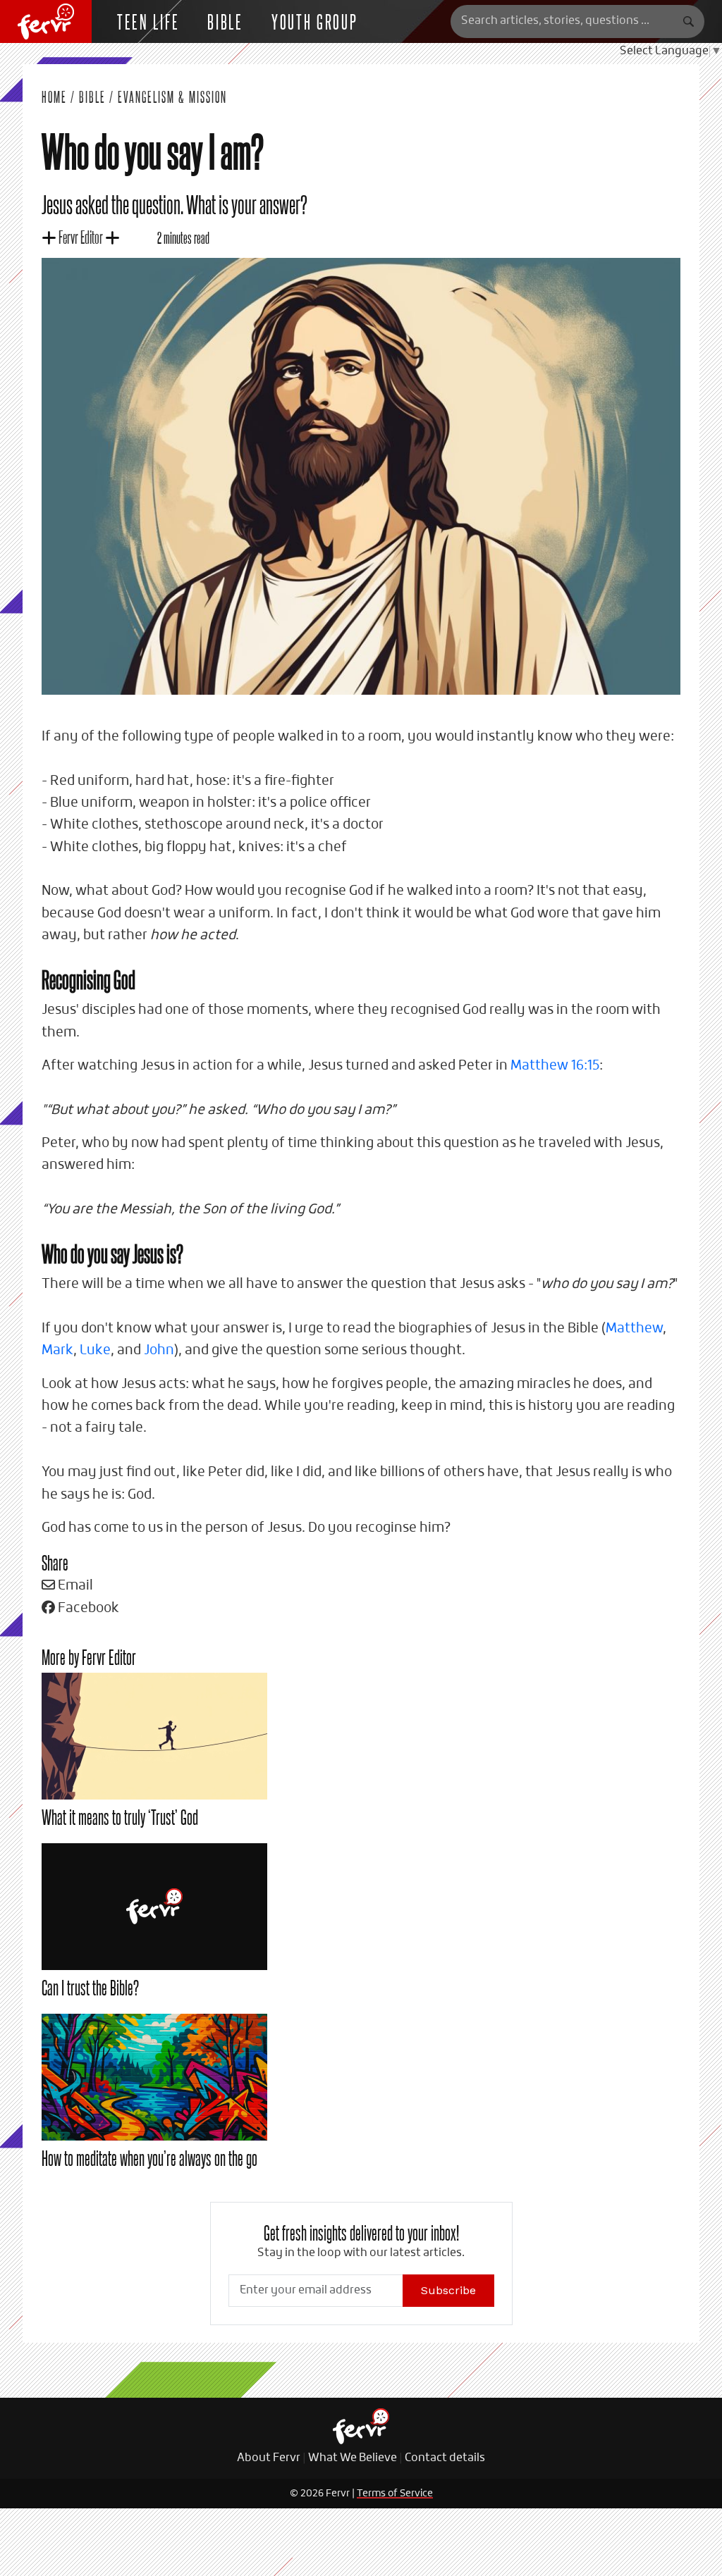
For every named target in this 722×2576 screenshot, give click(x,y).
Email (74, 1586)
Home (54, 97)
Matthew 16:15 (555, 1066)
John (159, 1350)
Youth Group (315, 21)
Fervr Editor (81, 236)
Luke (95, 1350)
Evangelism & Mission (172, 97)
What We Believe (353, 2458)
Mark (57, 1350)
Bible (225, 21)
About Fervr (269, 2458)
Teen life (148, 21)
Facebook (87, 1608)
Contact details (445, 2458)
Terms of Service (395, 2494)
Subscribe (448, 2290)
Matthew (634, 1329)
